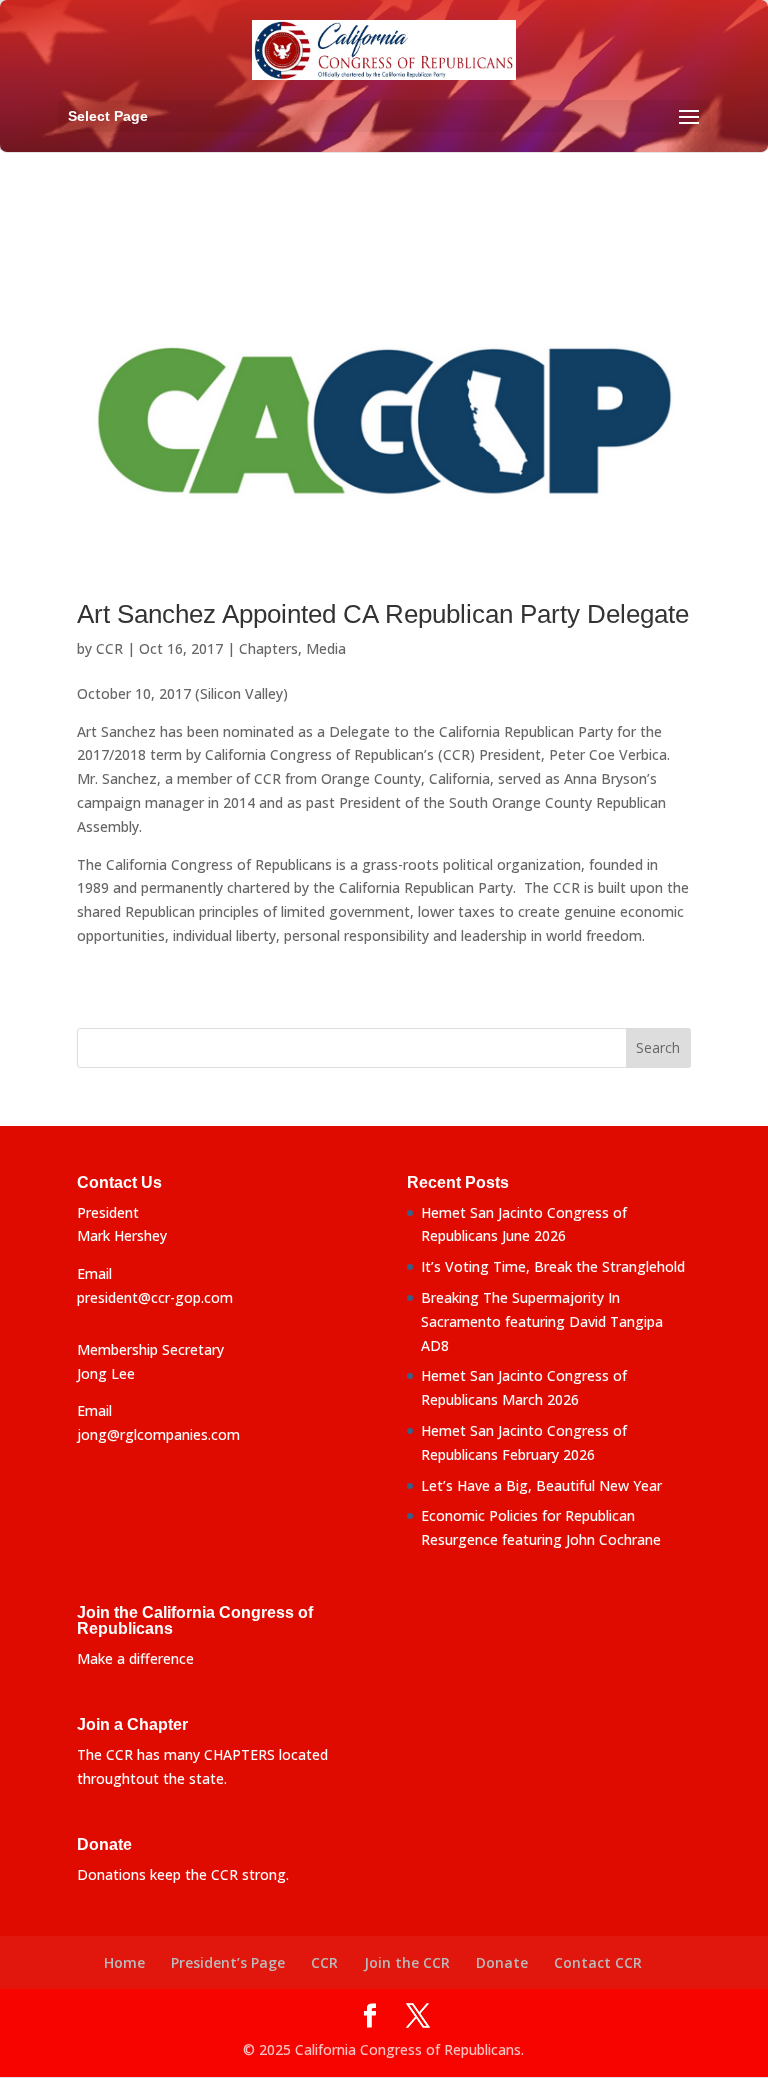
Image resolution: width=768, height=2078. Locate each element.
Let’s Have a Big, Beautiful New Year (541, 1485)
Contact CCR (598, 1962)
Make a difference (135, 1658)
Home (124, 1962)
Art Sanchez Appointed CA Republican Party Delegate (383, 614)
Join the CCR (407, 1962)
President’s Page (228, 1962)
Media (326, 648)
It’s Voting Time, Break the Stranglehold (553, 1266)
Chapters (268, 648)
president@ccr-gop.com (155, 1297)
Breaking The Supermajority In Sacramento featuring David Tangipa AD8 (542, 1321)
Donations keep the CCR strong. (183, 1874)
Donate (502, 1962)
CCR (109, 648)
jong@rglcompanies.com (158, 1434)
